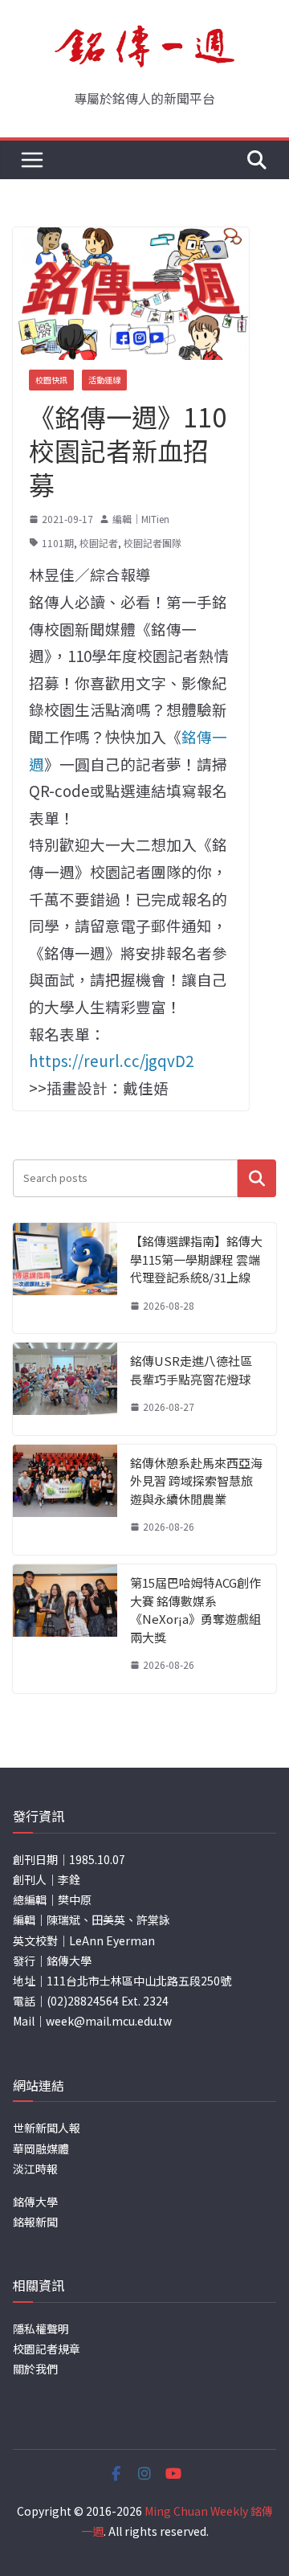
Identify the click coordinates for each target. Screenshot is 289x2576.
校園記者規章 (47, 2349)
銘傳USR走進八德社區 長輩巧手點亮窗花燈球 (191, 1370)
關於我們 (35, 2369)
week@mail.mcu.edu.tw (109, 2021)
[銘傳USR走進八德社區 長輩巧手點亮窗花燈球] (65, 1389)
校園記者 (99, 543)
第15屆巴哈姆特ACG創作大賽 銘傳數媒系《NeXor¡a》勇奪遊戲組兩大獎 (195, 1610)
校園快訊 (51, 380)
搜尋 (257, 1178)
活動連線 (104, 380)
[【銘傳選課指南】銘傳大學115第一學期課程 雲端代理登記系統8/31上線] (65, 1278)
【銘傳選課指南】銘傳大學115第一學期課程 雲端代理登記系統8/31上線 (196, 1259)
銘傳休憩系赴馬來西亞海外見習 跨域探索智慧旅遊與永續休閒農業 (196, 1481)
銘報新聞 (35, 2222)
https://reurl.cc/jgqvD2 (111, 1060)
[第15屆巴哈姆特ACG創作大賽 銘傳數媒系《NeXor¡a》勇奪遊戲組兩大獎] (65, 1629)
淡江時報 (35, 2169)
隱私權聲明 (41, 2329)
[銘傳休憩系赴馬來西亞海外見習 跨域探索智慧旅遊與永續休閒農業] (65, 1500)
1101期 (58, 543)
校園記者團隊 (153, 543)
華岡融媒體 (41, 2149)
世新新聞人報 (47, 2128)
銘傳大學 (35, 2202)
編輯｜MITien (141, 519)
